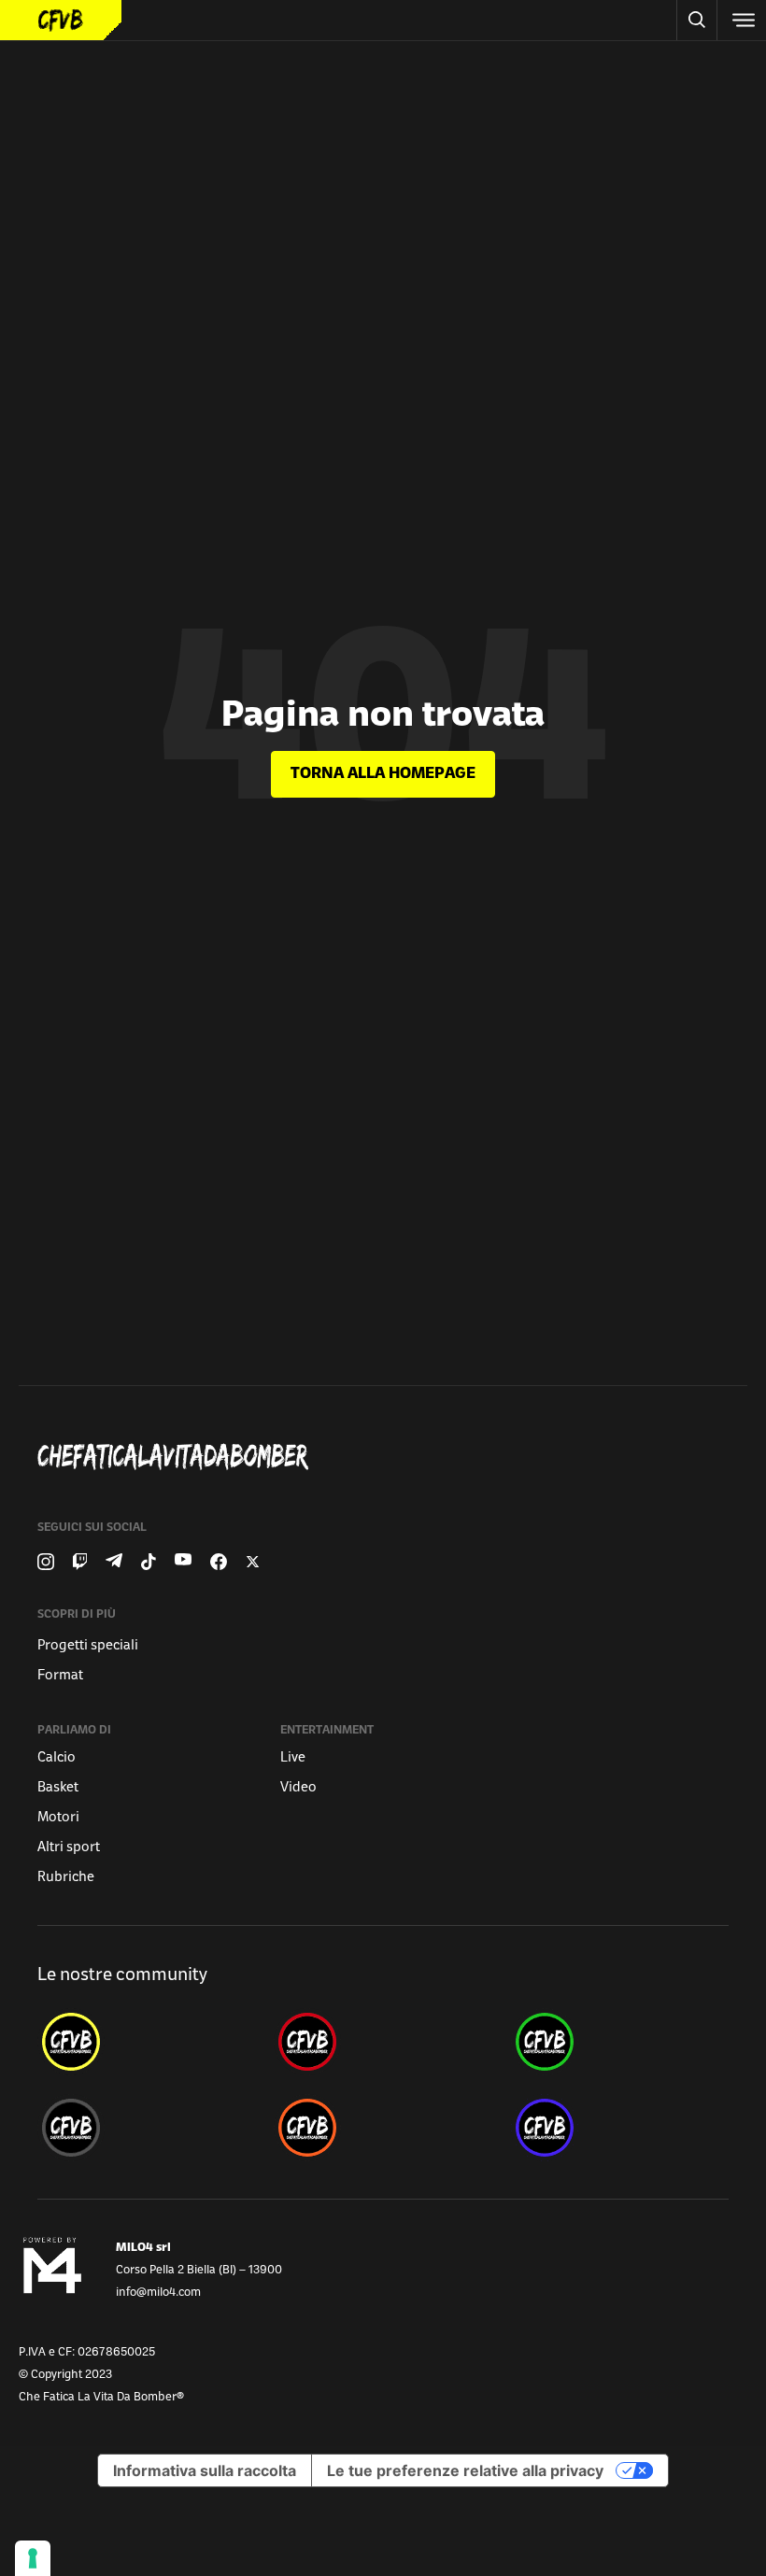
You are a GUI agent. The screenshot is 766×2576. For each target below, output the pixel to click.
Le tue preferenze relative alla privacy (465, 2470)
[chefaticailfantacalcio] (620, 2042)
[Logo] (61, 20)
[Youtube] (183, 1562)
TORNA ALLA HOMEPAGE (383, 774)
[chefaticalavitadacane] (620, 2128)
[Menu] (742, 20)
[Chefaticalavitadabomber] (390, 1457)
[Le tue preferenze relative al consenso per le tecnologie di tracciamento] (33, 2558)
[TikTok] (149, 1562)
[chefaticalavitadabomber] (146, 2042)
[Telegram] (114, 1562)
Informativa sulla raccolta (205, 2470)
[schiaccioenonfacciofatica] (383, 2128)
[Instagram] (46, 1562)
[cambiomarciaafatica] (146, 2128)
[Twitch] (80, 1562)
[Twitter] (253, 1562)
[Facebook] (219, 1562)
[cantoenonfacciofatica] (383, 2042)
